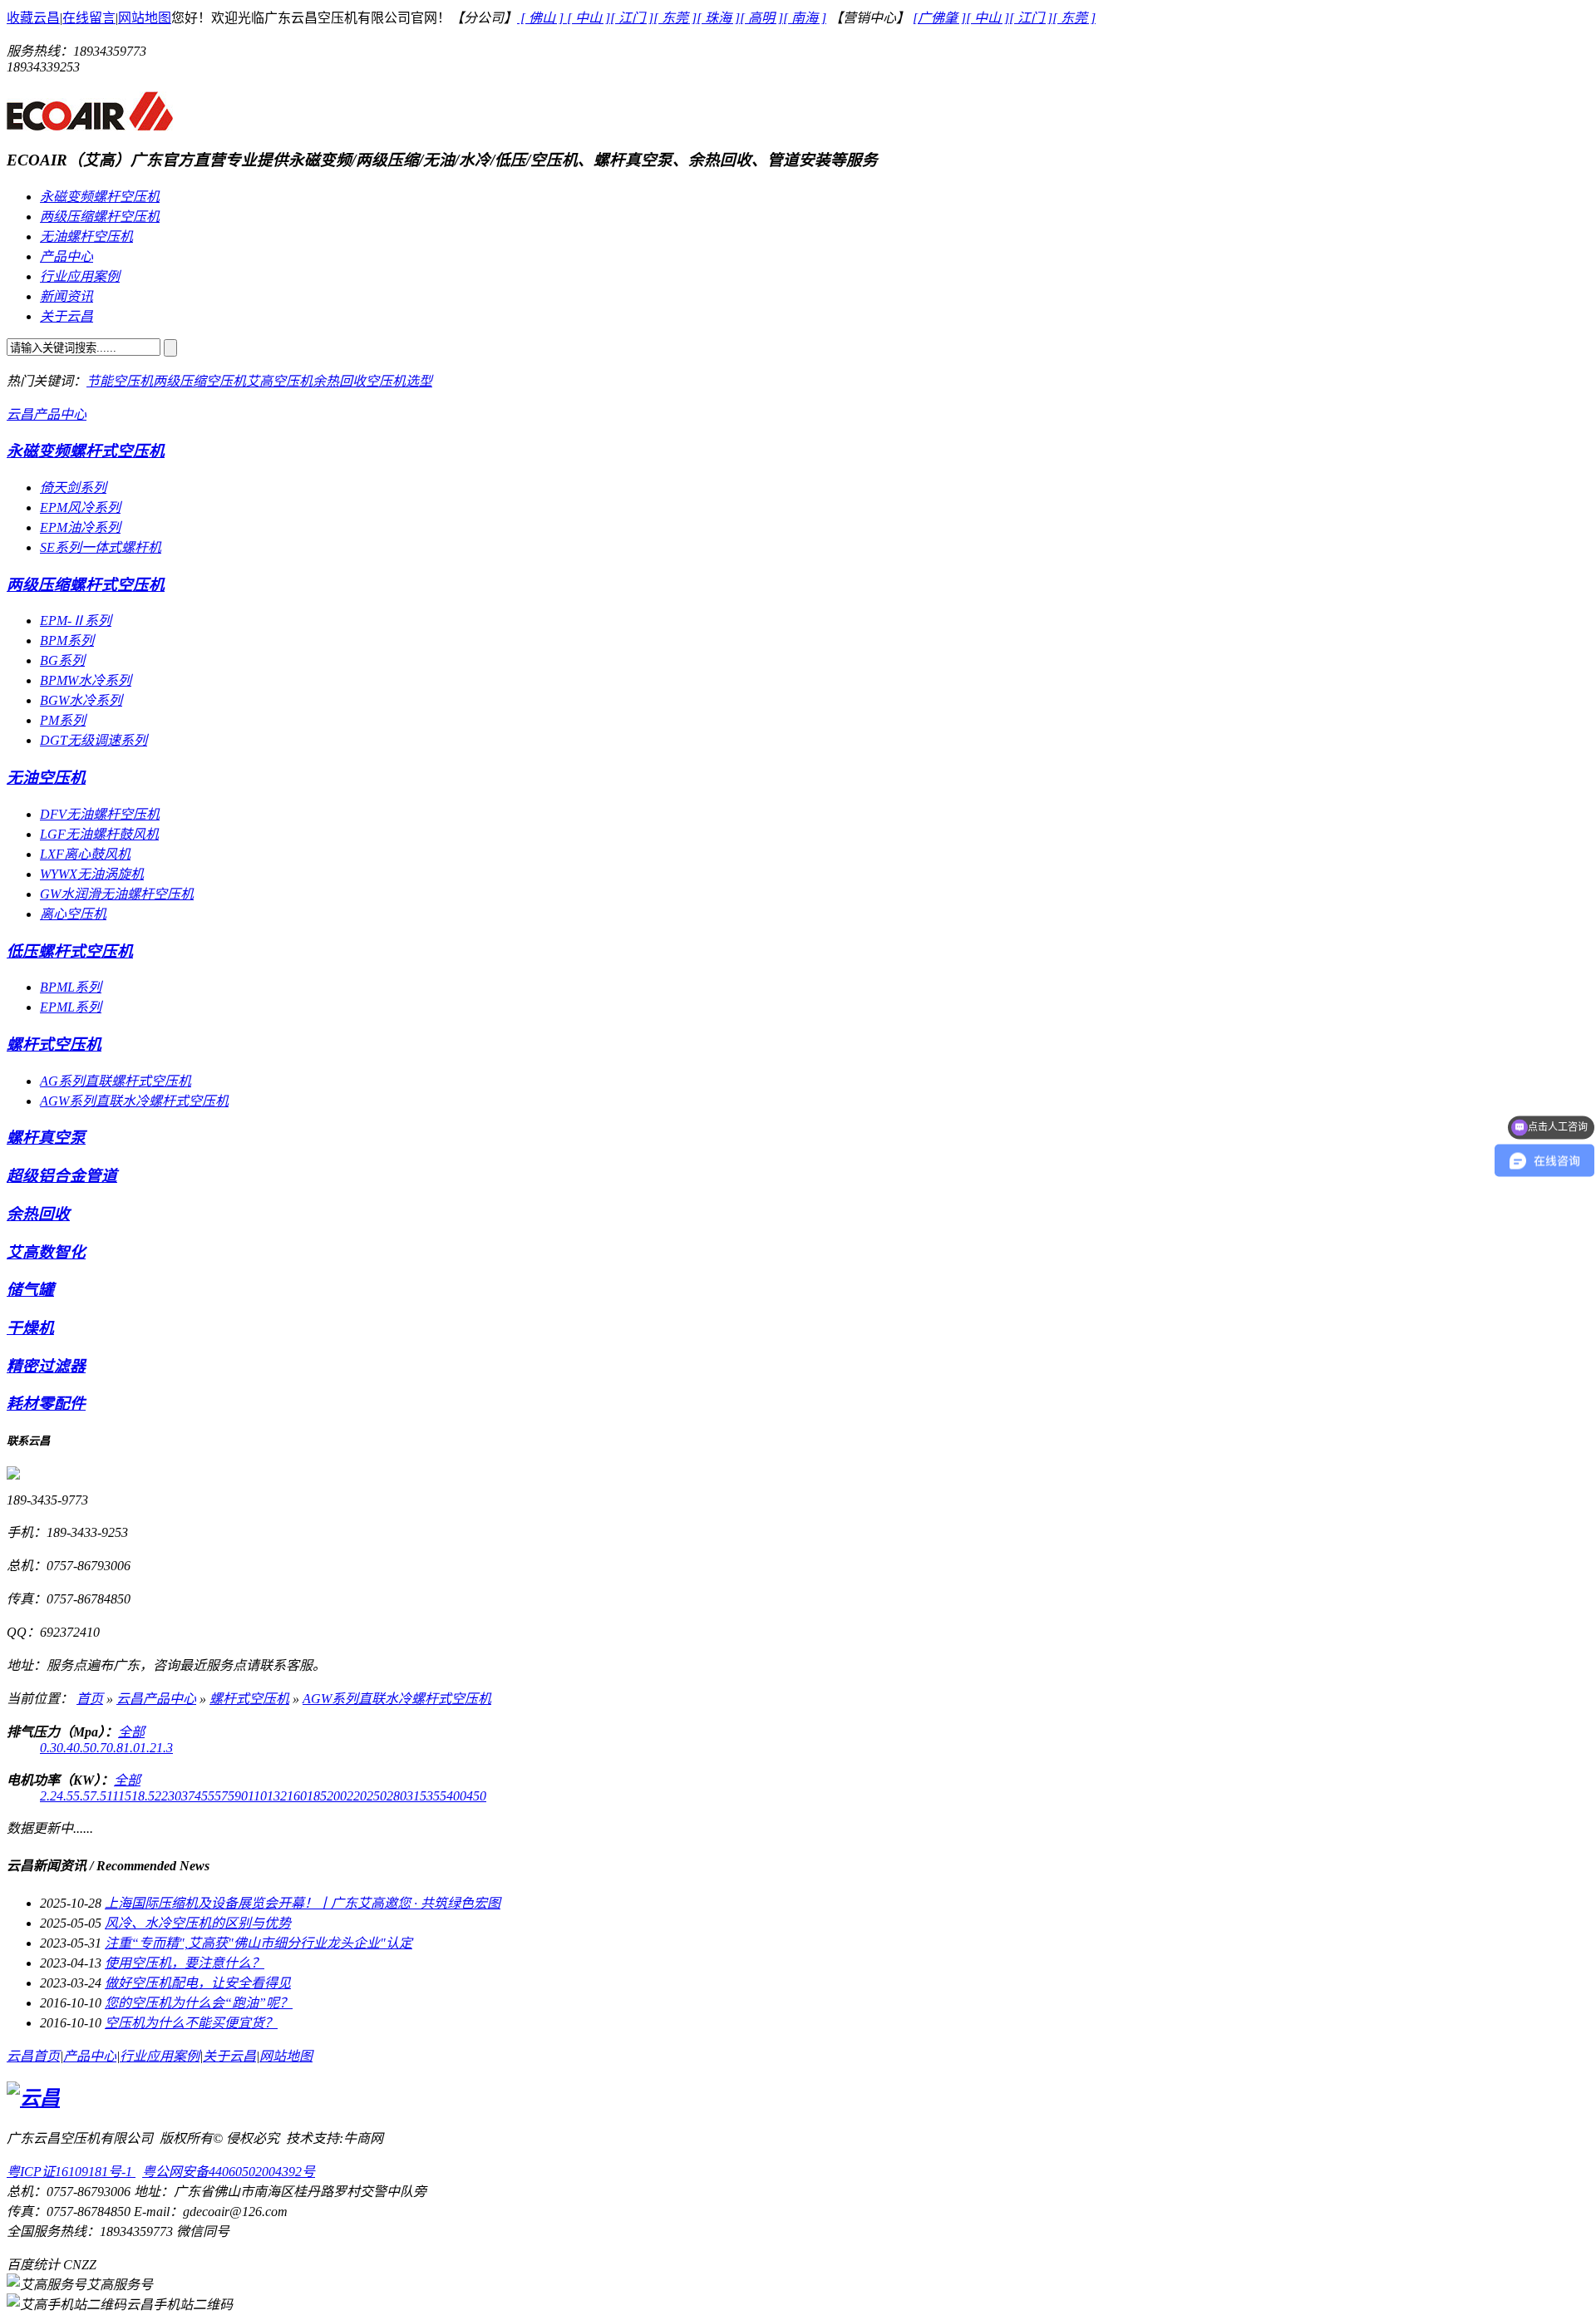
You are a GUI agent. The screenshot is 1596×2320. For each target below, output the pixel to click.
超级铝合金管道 (62, 1176)
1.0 (131, 1748)
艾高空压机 (279, 381)
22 (161, 1796)
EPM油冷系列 (80, 527)
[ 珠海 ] (718, 18)
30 (175, 1796)
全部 (131, 1732)
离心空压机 (73, 914)
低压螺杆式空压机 (70, 951)
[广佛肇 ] (939, 18)
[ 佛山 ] (542, 18)
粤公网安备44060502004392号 (229, 2172)
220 (357, 1796)
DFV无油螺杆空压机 (100, 814)
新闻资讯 (66, 296)
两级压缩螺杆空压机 (100, 217)
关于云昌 (66, 316)
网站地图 (145, 18)
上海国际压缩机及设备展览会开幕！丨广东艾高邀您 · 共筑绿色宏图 (303, 1903)
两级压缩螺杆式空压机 (86, 585)
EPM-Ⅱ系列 (76, 621)
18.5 (143, 1796)
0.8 (115, 1748)
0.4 (65, 1748)
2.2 (48, 1796)
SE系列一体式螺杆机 (101, 547)
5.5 (81, 1796)
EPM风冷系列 (80, 507)
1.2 (148, 1748)
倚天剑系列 (73, 488)
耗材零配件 (46, 1404)
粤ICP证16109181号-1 (71, 2172)
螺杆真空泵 (46, 1138)
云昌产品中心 (47, 414)
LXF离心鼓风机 (85, 854)
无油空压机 (46, 778)
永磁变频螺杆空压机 (100, 197)
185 (317, 1796)
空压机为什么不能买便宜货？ (191, 2023)
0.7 (98, 1748)
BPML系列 (71, 987)
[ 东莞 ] (675, 18)
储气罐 (30, 1290)
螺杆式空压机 (54, 1044)
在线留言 (89, 18)
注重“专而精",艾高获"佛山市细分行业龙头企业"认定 (259, 1943)
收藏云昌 (33, 18)
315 (416, 1796)
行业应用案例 (80, 276)
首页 (90, 1699)
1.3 (165, 1748)
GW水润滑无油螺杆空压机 (117, 894)
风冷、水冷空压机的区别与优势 (198, 1923)
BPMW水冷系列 (86, 680)
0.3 (48, 1748)
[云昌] (90, 124)
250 (377, 1796)
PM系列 (63, 720)
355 (436, 1796)
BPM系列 (67, 640)
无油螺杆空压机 (86, 236)
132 (277, 1796)
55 (214, 1796)
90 (241, 1796)
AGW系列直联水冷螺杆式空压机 (134, 1101)
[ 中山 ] (589, 18)
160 (297, 1796)
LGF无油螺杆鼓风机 (99, 834)
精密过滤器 (46, 1366)
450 (476, 1796)
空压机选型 (399, 381)
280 (397, 1796)
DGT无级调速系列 (94, 740)
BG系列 (62, 660)
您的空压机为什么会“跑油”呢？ (199, 2003)
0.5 (81, 1748)
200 (337, 1796)
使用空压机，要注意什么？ (185, 1963)
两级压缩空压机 (199, 381)
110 (257, 1796)
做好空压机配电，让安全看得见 (198, 1983)
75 (228, 1796)
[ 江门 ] (632, 18)
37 (188, 1796)
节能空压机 (120, 381)
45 (201, 1796)
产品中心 (66, 256)
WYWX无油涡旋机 (92, 874)
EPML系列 (71, 1007)
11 (112, 1796)
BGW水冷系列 (81, 700)
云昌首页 (33, 2056)
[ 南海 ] (805, 18)
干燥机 (30, 1328)
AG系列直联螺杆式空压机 (116, 1081)
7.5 (98, 1796)
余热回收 (339, 381)
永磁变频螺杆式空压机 (86, 451)
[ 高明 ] (761, 18)
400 (456, 1796)
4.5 (65, 1796)
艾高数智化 (46, 1252)
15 (125, 1796)
